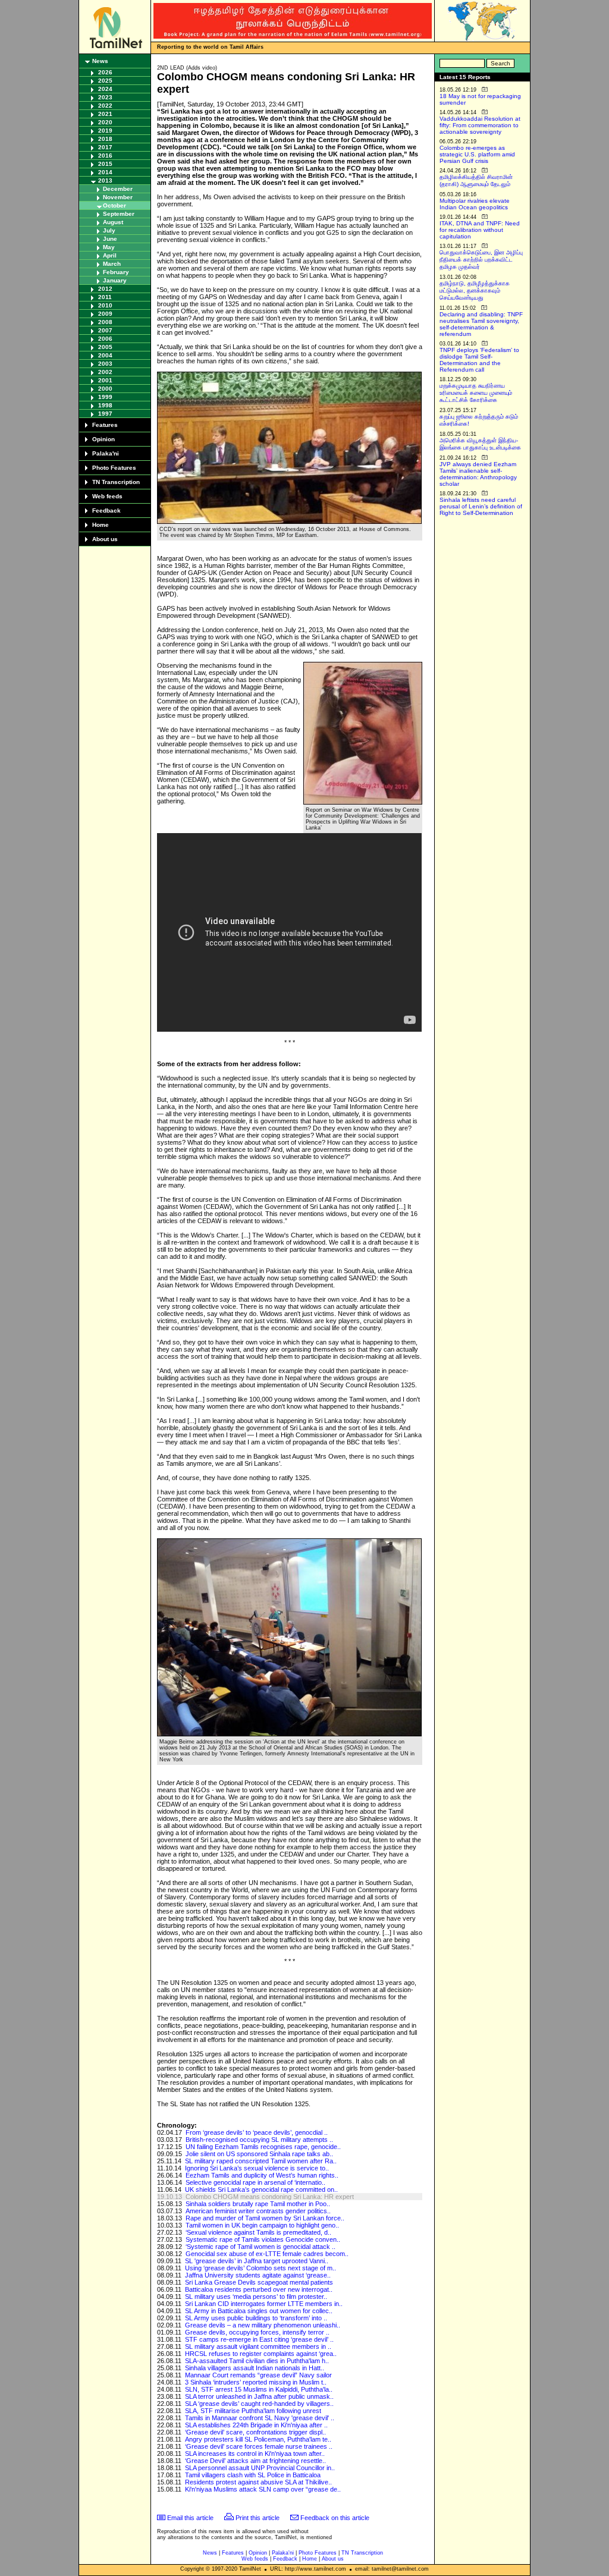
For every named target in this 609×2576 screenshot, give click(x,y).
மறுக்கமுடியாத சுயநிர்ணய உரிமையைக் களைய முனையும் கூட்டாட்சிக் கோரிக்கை (476, 393)
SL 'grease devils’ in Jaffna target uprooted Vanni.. (257, 2261)
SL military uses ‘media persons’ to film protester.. (256, 2297)
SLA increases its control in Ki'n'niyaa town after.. (255, 2454)
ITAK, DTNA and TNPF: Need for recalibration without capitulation (480, 230)
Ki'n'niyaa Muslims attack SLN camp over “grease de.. (263, 2489)
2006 (105, 339)
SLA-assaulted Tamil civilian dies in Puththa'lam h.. (257, 2361)
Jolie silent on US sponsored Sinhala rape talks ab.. (259, 2154)
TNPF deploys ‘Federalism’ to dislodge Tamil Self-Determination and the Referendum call (479, 360)
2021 (105, 114)
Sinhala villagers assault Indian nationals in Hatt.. (255, 2368)
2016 (105, 155)
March (112, 264)
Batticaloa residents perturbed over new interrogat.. (259, 2289)
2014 (105, 172)
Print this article (258, 2518)
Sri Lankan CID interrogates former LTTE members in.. (264, 2304)
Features (105, 425)
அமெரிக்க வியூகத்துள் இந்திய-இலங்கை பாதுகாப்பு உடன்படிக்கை (480, 444)
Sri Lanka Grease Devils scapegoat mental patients (259, 2282)
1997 (105, 414)
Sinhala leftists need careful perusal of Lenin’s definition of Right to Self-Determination (481, 506)
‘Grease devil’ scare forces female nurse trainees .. (259, 2446)
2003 (105, 364)
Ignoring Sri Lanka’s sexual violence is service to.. (257, 2168)
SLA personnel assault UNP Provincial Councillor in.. (260, 2468)
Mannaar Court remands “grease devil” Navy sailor (258, 2375)
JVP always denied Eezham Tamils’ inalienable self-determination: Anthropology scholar (478, 474)
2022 (105, 106)
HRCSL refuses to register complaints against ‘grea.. (261, 2354)
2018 (105, 139)
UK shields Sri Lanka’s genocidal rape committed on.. (261, 2189)
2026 (105, 72)
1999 (105, 397)
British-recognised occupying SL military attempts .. (259, 2140)
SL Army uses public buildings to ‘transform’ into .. (256, 2318)
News (100, 61)
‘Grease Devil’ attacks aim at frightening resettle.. (255, 2461)
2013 (105, 180)
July (109, 230)
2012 (105, 289)
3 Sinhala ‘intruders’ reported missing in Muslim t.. (256, 2382)
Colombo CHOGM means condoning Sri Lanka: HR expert (270, 2197)
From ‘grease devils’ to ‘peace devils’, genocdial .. (257, 2132)
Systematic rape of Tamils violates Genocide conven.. (263, 2239)
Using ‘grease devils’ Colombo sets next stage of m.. (260, 2268)
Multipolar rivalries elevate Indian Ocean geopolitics (475, 204)
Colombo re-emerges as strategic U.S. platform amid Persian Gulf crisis (477, 154)
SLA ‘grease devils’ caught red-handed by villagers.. (259, 2404)
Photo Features (114, 468)
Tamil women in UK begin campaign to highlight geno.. (262, 2225)
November (118, 197)
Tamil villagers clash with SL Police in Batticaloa (253, 2475)
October (114, 205)
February (116, 272)
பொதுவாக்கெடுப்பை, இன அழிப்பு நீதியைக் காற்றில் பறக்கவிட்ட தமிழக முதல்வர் (481, 260)
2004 (105, 355)
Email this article (190, 2518)
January (115, 280)
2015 (105, 164)
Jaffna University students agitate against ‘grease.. (258, 2275)
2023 (105, 97)
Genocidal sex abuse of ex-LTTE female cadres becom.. (267, 2254)
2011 (105, 297)
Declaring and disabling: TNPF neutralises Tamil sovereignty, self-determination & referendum (481, 324)
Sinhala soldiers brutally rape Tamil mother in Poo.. (258, 2204)
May (109, 247)
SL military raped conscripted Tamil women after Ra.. (261, 2161)
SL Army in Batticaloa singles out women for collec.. (259, 2311)
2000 (105, 389)
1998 (105, 405)
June (110, 239)
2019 (105, 131)
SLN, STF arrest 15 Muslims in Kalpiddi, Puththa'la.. (259, 2389)
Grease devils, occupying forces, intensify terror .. (257, 2332)
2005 (105, 347)
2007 (105, 330)
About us (105, 539)
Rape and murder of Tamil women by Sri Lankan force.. (265, 2218)
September (119, 214)
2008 (105, 322)
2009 (105, 314)
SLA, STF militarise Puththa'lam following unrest (253, 2411)
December (118, 189)
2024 (105, 89)
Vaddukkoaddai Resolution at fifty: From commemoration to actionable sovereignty (480, 125)
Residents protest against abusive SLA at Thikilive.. (258, 2482)
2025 (105, 81)
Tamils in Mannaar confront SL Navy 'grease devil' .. (260, 2418)
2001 (105, 380)
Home (101, 525)
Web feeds (107, 496)
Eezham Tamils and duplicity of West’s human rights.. (262, 2175)
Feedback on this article (335, 2518)
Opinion (103, 439)
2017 (105, 147)
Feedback (106, 511)
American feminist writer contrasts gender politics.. (258, 2211)
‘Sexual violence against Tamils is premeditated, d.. (258, 2232)
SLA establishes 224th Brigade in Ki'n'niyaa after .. (256, 2425)
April (110, 255)
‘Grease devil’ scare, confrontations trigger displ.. (255, 2432)
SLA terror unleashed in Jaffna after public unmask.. (259, 2396)
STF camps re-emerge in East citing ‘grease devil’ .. (259, 2339)
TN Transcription (116, 482)
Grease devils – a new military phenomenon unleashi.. (263, 2325)
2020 (105, 122)
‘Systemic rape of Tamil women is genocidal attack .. (260, 2247)
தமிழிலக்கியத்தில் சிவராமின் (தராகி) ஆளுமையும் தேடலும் (476, 180)
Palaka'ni (106, 453)
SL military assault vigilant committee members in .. (258, 2346)
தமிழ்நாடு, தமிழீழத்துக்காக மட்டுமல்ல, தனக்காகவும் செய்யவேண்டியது (475, 290)
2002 (105, 372)
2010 (105, 305)
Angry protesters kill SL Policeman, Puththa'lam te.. (258, 2439)
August (113, 222)
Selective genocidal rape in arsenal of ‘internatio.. (255, 2182)
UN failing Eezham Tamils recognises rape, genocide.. (263, 2147)
